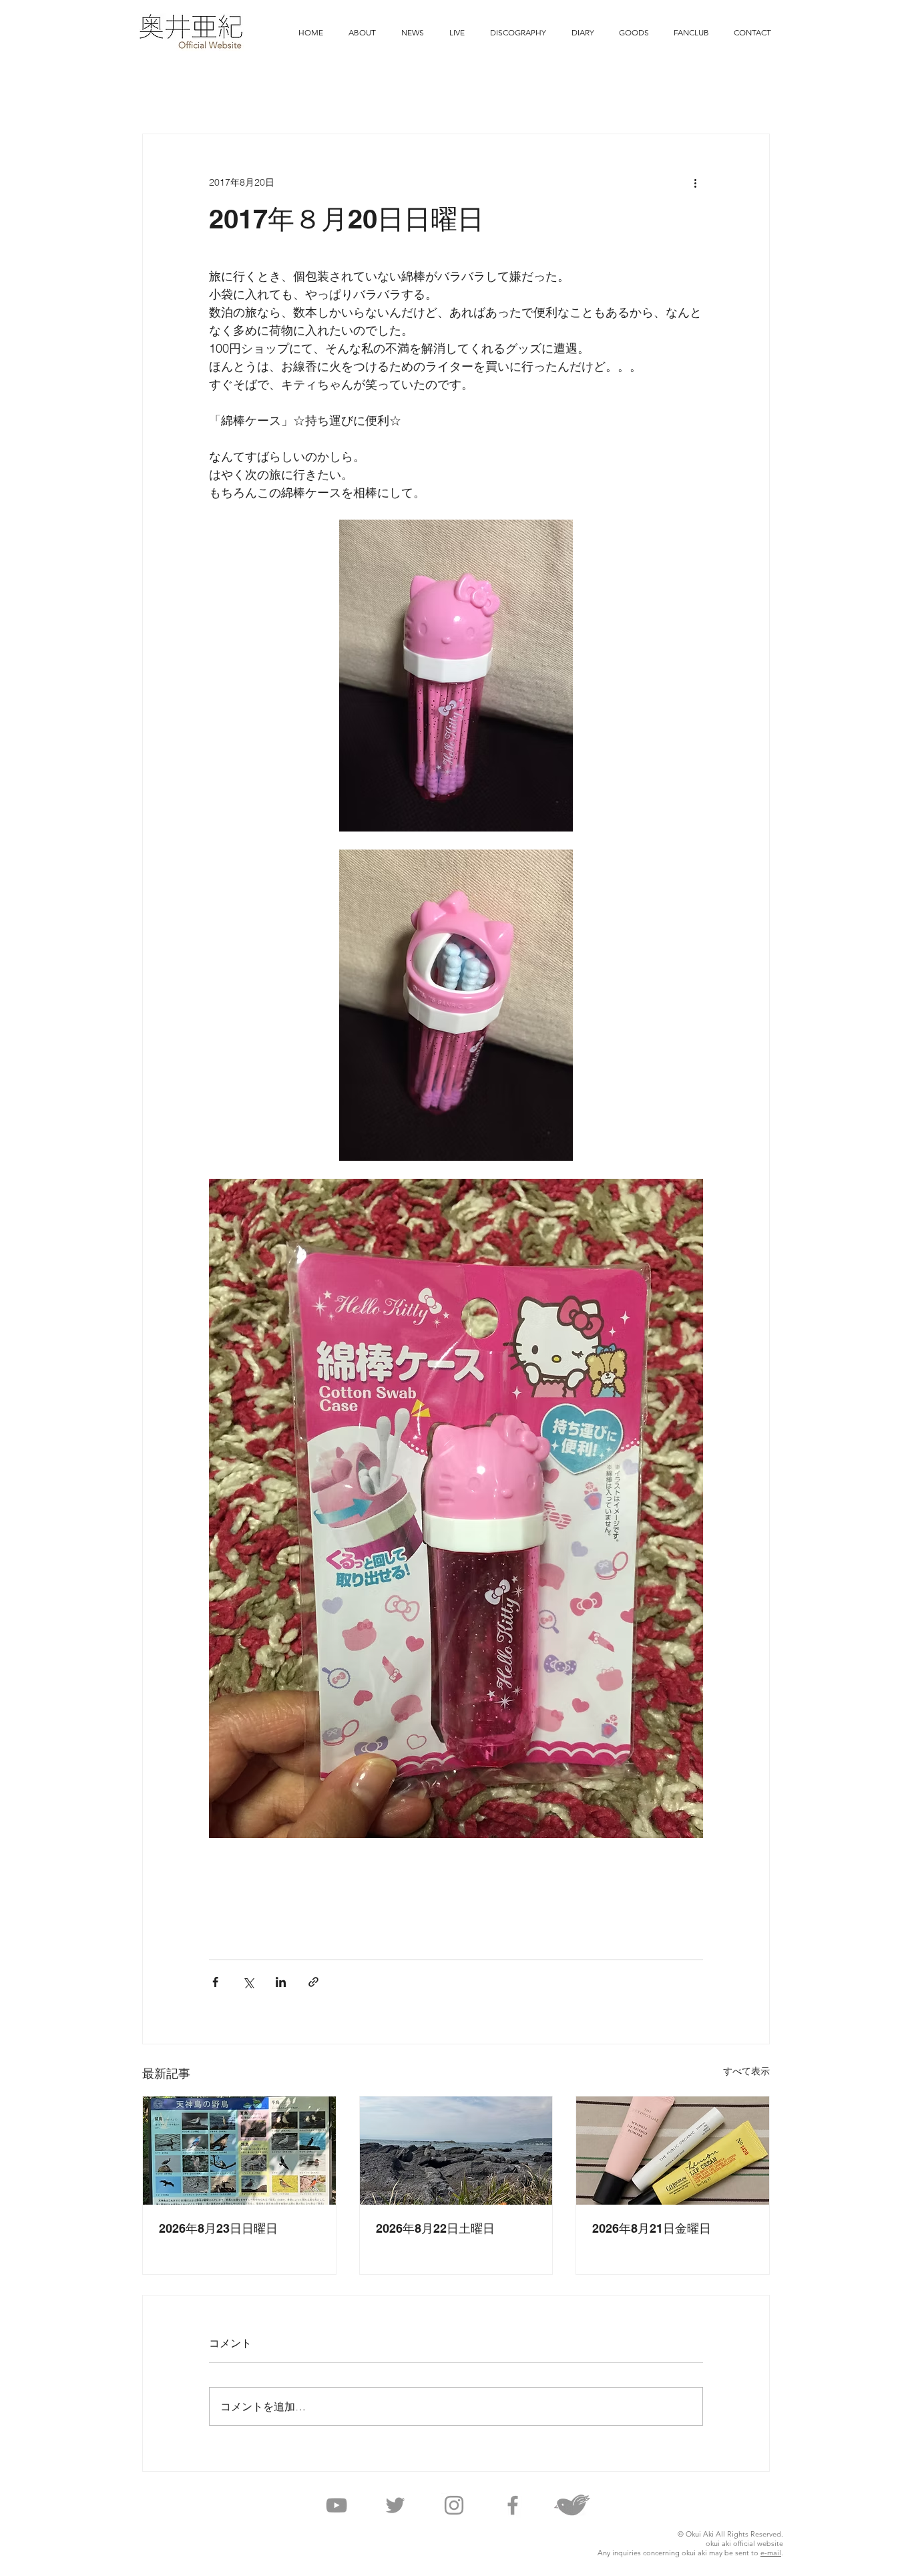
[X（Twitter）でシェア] (248, 1982)
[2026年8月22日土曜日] (456, 2151)
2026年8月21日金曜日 (652, 2228)
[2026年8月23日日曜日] (239, 2151)
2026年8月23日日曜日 (218, 2228)
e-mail (771, 2553)
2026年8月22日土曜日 (435, 2228)
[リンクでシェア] (313, 1982)
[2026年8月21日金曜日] (673, 2151)
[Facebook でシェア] (215, 1982)
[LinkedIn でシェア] (281, 1982)
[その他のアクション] (695, 182)
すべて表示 (746, 2071)
